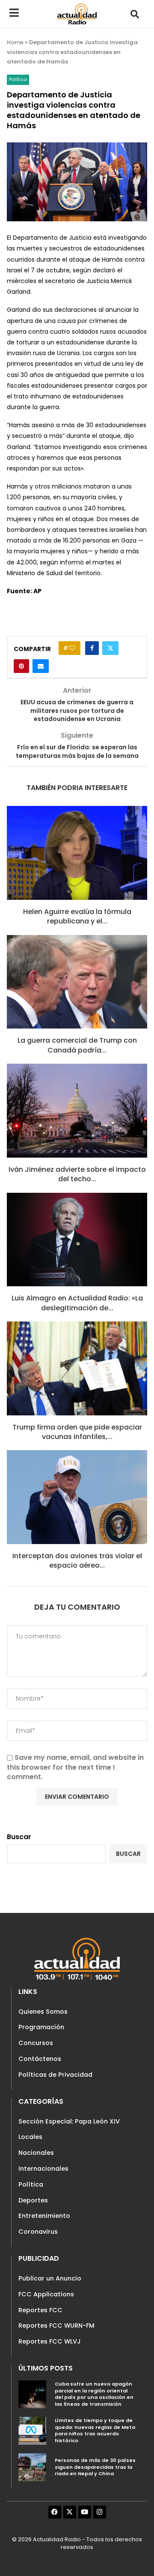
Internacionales (43, 2169)
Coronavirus (38, 2232)
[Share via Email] (41, 666)
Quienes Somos (43, 2012)
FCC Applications (46, 2294)
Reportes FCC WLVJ (50, 2341)
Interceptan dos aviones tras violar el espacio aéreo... (77, 1561)
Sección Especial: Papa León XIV (69, 2121)
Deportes (33, 2200)
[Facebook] (55, 2512)
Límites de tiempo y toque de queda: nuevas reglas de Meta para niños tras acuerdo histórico (95, 2430)
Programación (41, 2027)
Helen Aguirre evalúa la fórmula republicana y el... (77, 916)
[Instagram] (100, 2512)
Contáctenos (40, 2059)
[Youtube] (85, 2512)
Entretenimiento (44, 2216)
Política (31, 2184)
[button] (135, 14)
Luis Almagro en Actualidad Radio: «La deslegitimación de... (77, 1303)
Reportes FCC (40, 2310)
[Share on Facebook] (92, 648)
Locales (30, 2137)
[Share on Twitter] (110, 648)
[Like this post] (72, 648)
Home (15, 42)
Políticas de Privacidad (55, 2075)
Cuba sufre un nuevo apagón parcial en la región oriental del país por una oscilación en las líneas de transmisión (94, 2394)
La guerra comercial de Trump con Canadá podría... (77, 1045)
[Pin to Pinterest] (21, 666)
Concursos (36, 2043)
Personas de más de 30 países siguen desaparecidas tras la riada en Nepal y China (95, 2467)
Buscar (19, 1837)
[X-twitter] (70, 2512)
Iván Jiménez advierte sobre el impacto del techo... (77, 1174)
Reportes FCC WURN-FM (56, 2326)
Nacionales (36, 2153)
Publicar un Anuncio (50, 2278)
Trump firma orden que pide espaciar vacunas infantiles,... (77, 1432)
